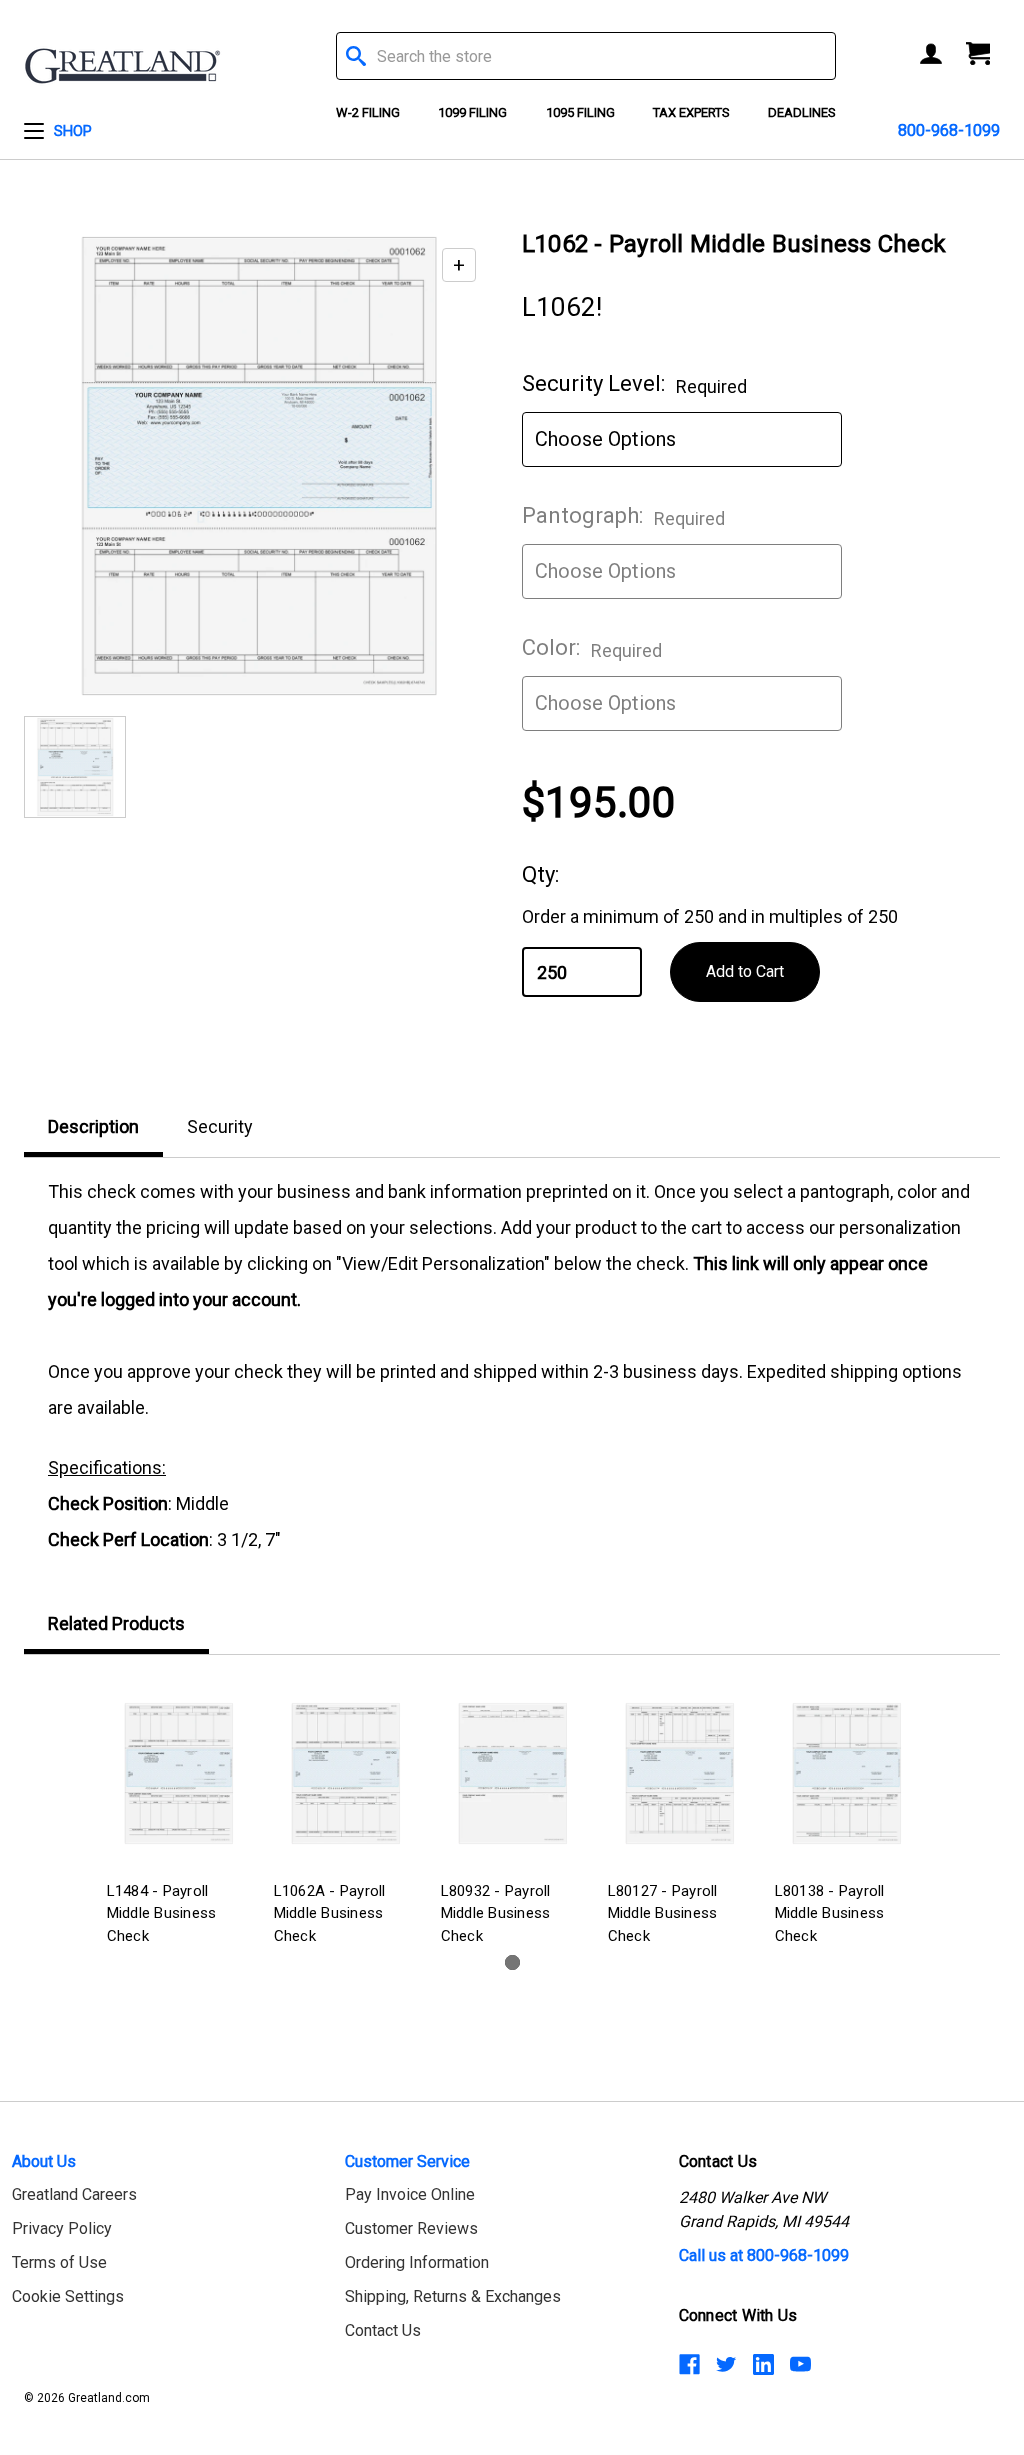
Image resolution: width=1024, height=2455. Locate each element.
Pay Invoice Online (410, 2194)
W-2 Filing (368, 112)
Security (220, 1126)
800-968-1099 (949, 130)
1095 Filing (580, 112)
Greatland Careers (74, 2194)
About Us (44, 2161)
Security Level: (634, 384)
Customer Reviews (411, 2228)
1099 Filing (472, 112)
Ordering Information (417, 2262)
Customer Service (407, 2161)
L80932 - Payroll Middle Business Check (496, 1913)
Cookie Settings (68, 2296)
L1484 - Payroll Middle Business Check (162, 1913)
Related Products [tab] (116, 1623)
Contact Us (383, 2330)
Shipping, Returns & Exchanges (453, 2296)
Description (93, 1126)
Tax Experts (691, 112)
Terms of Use (59, 2262)
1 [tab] (512, 1962)
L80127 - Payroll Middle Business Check (663, 1913)
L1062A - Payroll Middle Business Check (330, 1913)
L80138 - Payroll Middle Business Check (830, 1913)
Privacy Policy (62, 2228)
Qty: (540, 874)
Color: (592, 648)
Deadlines (802, 112)
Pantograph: (623, 516)
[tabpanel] (178, 1815)
